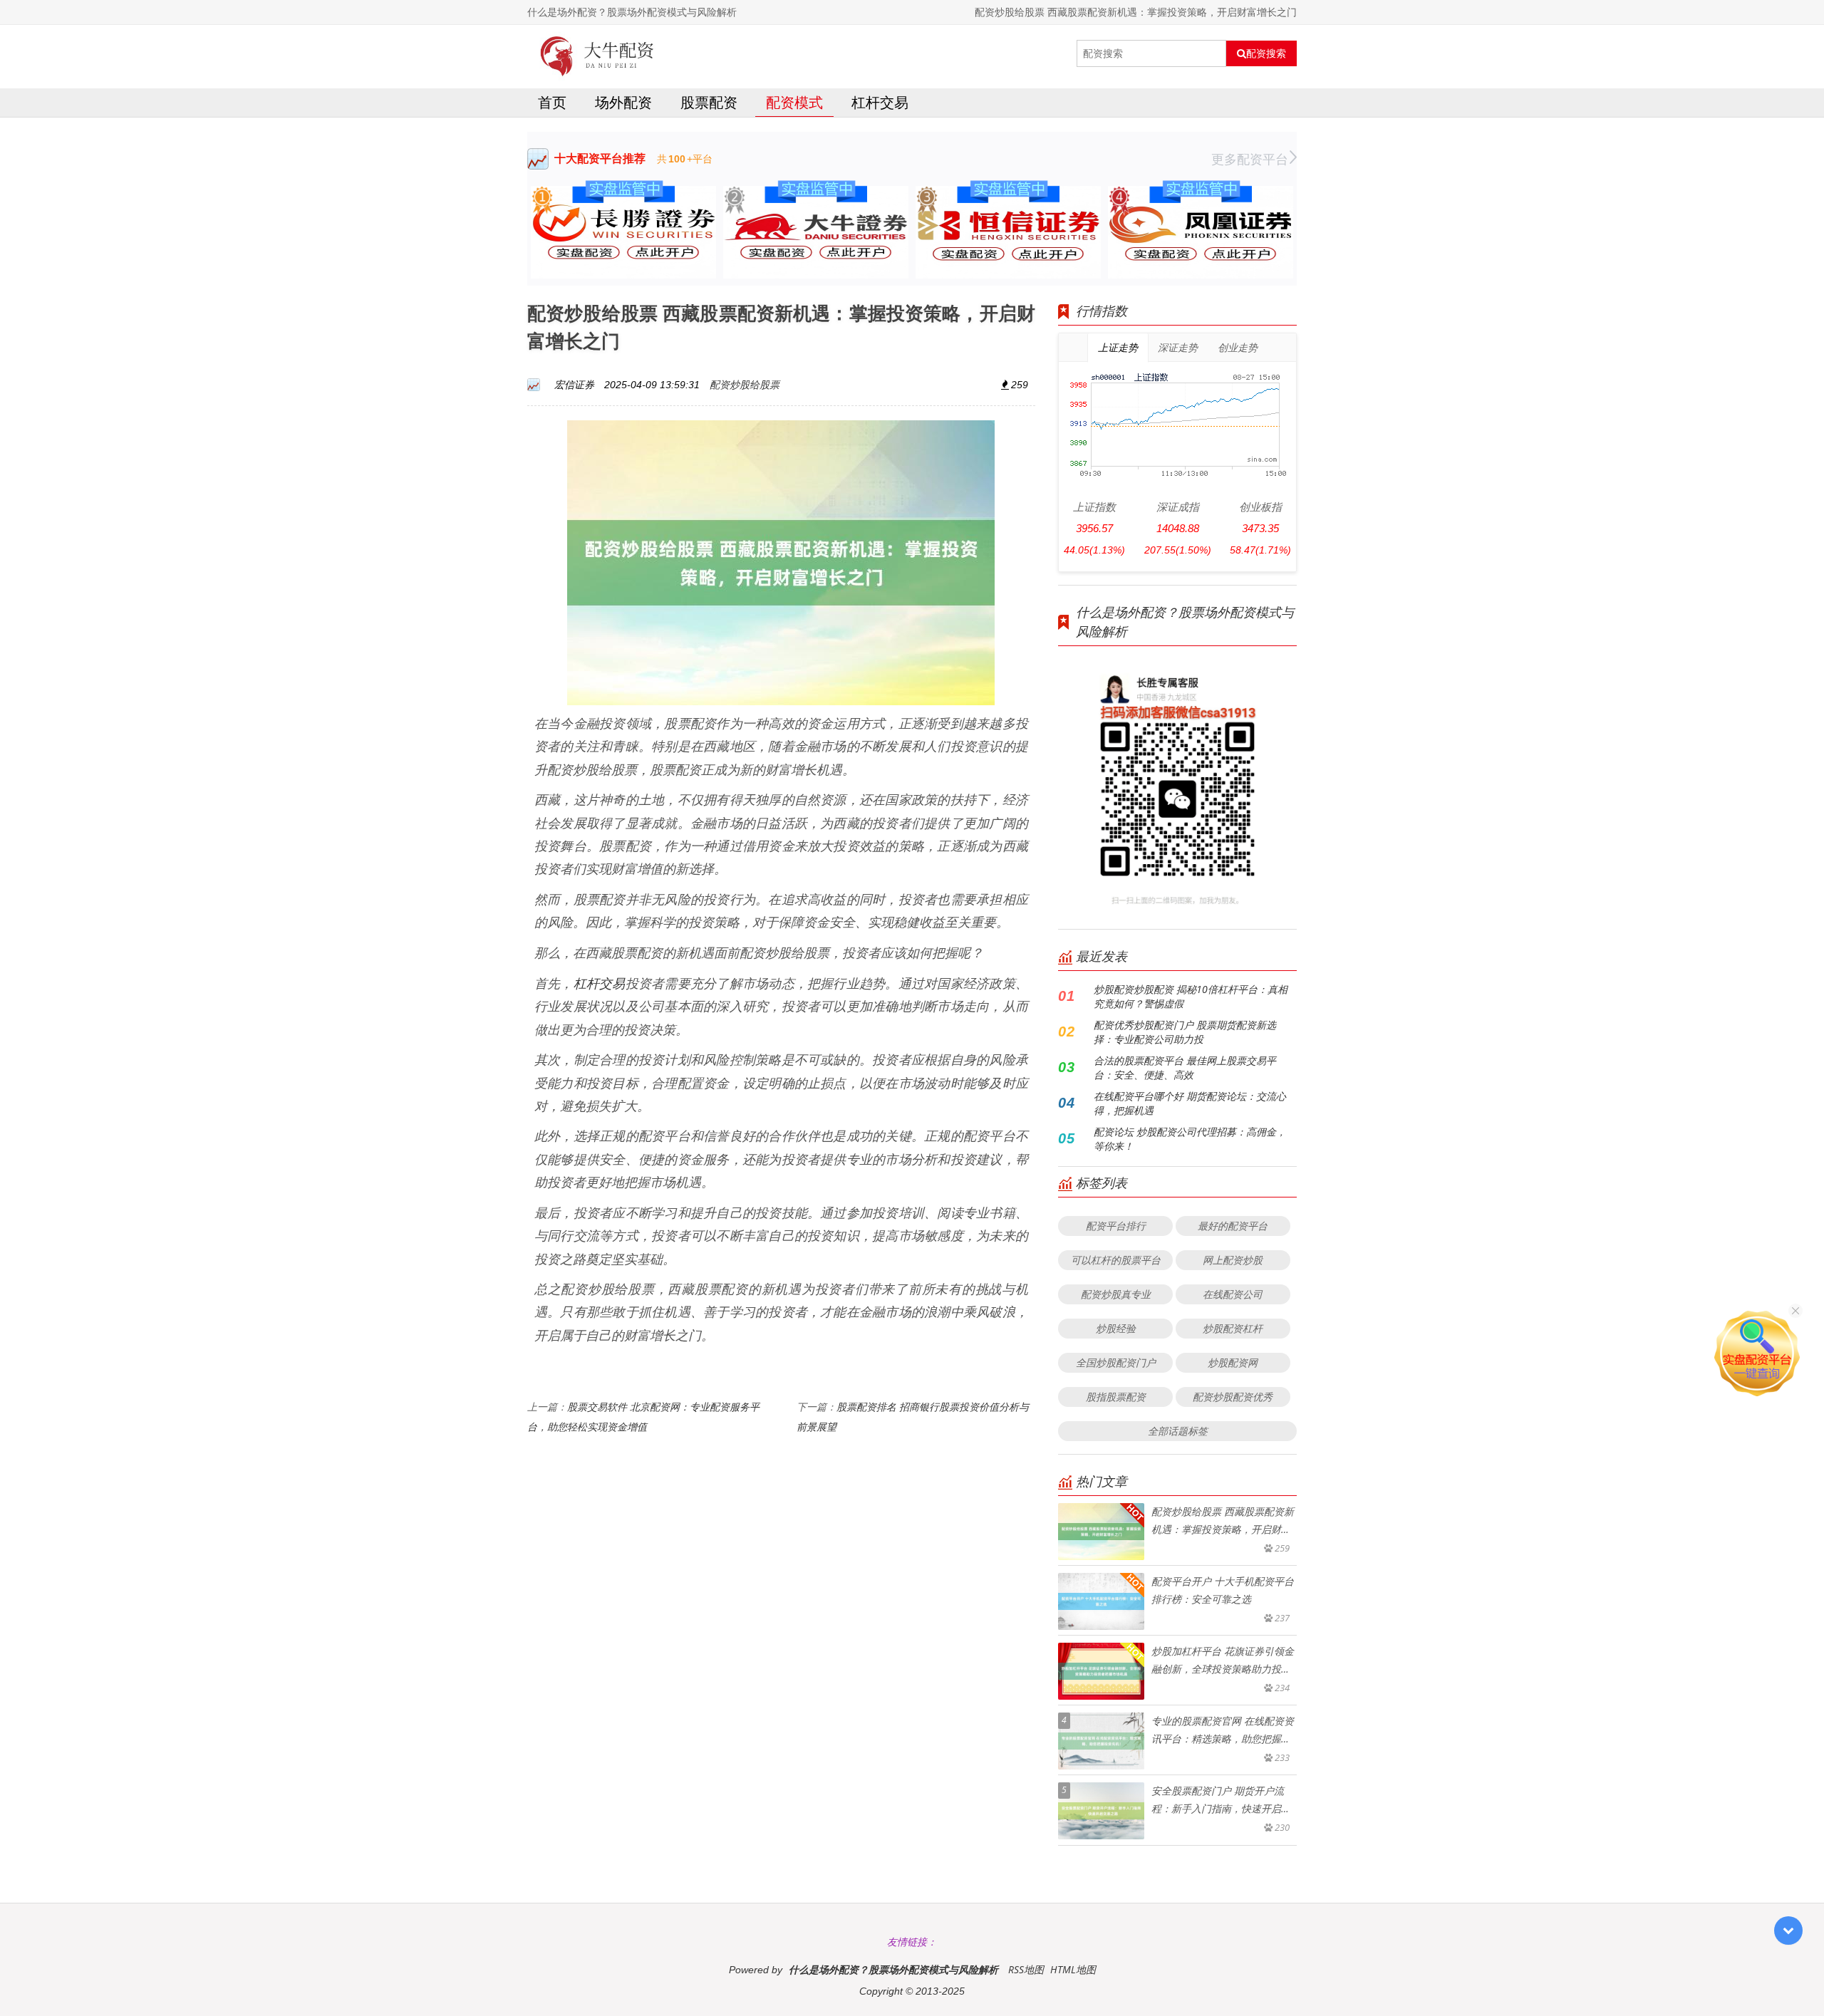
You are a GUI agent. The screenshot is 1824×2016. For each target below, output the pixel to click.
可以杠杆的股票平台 (1116, 1260)
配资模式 (794, 102)
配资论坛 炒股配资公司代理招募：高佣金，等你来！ (1190, 1139)
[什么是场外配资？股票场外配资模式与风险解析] (597, 53)
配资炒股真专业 (1116, 1294)
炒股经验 (1116, 1328)
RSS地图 (1026, 1969)
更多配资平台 (1250, 159)
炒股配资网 (1233, 1362)
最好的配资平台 (1233, 1226)
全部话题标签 (1178, 1431)
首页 (552, 102)
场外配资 (623, 102)
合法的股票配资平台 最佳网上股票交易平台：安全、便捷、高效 (1185, 1067)
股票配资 (709, 102)
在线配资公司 (1233, 1294)
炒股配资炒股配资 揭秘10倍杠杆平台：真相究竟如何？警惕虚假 (1191, 996)
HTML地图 (1073, 1969)
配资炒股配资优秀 (1233, 1397)
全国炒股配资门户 (1116, 1362)
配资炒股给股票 (745, 384)
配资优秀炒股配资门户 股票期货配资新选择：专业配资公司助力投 (1185, 1032)
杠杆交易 (880, 102)
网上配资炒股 (1233, 1260)
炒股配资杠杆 (1233, 1328)
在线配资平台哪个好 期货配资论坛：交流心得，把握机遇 (1190, 1103)
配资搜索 (1266, 53)
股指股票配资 (1116, 1397)
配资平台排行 (1116, 1226)
